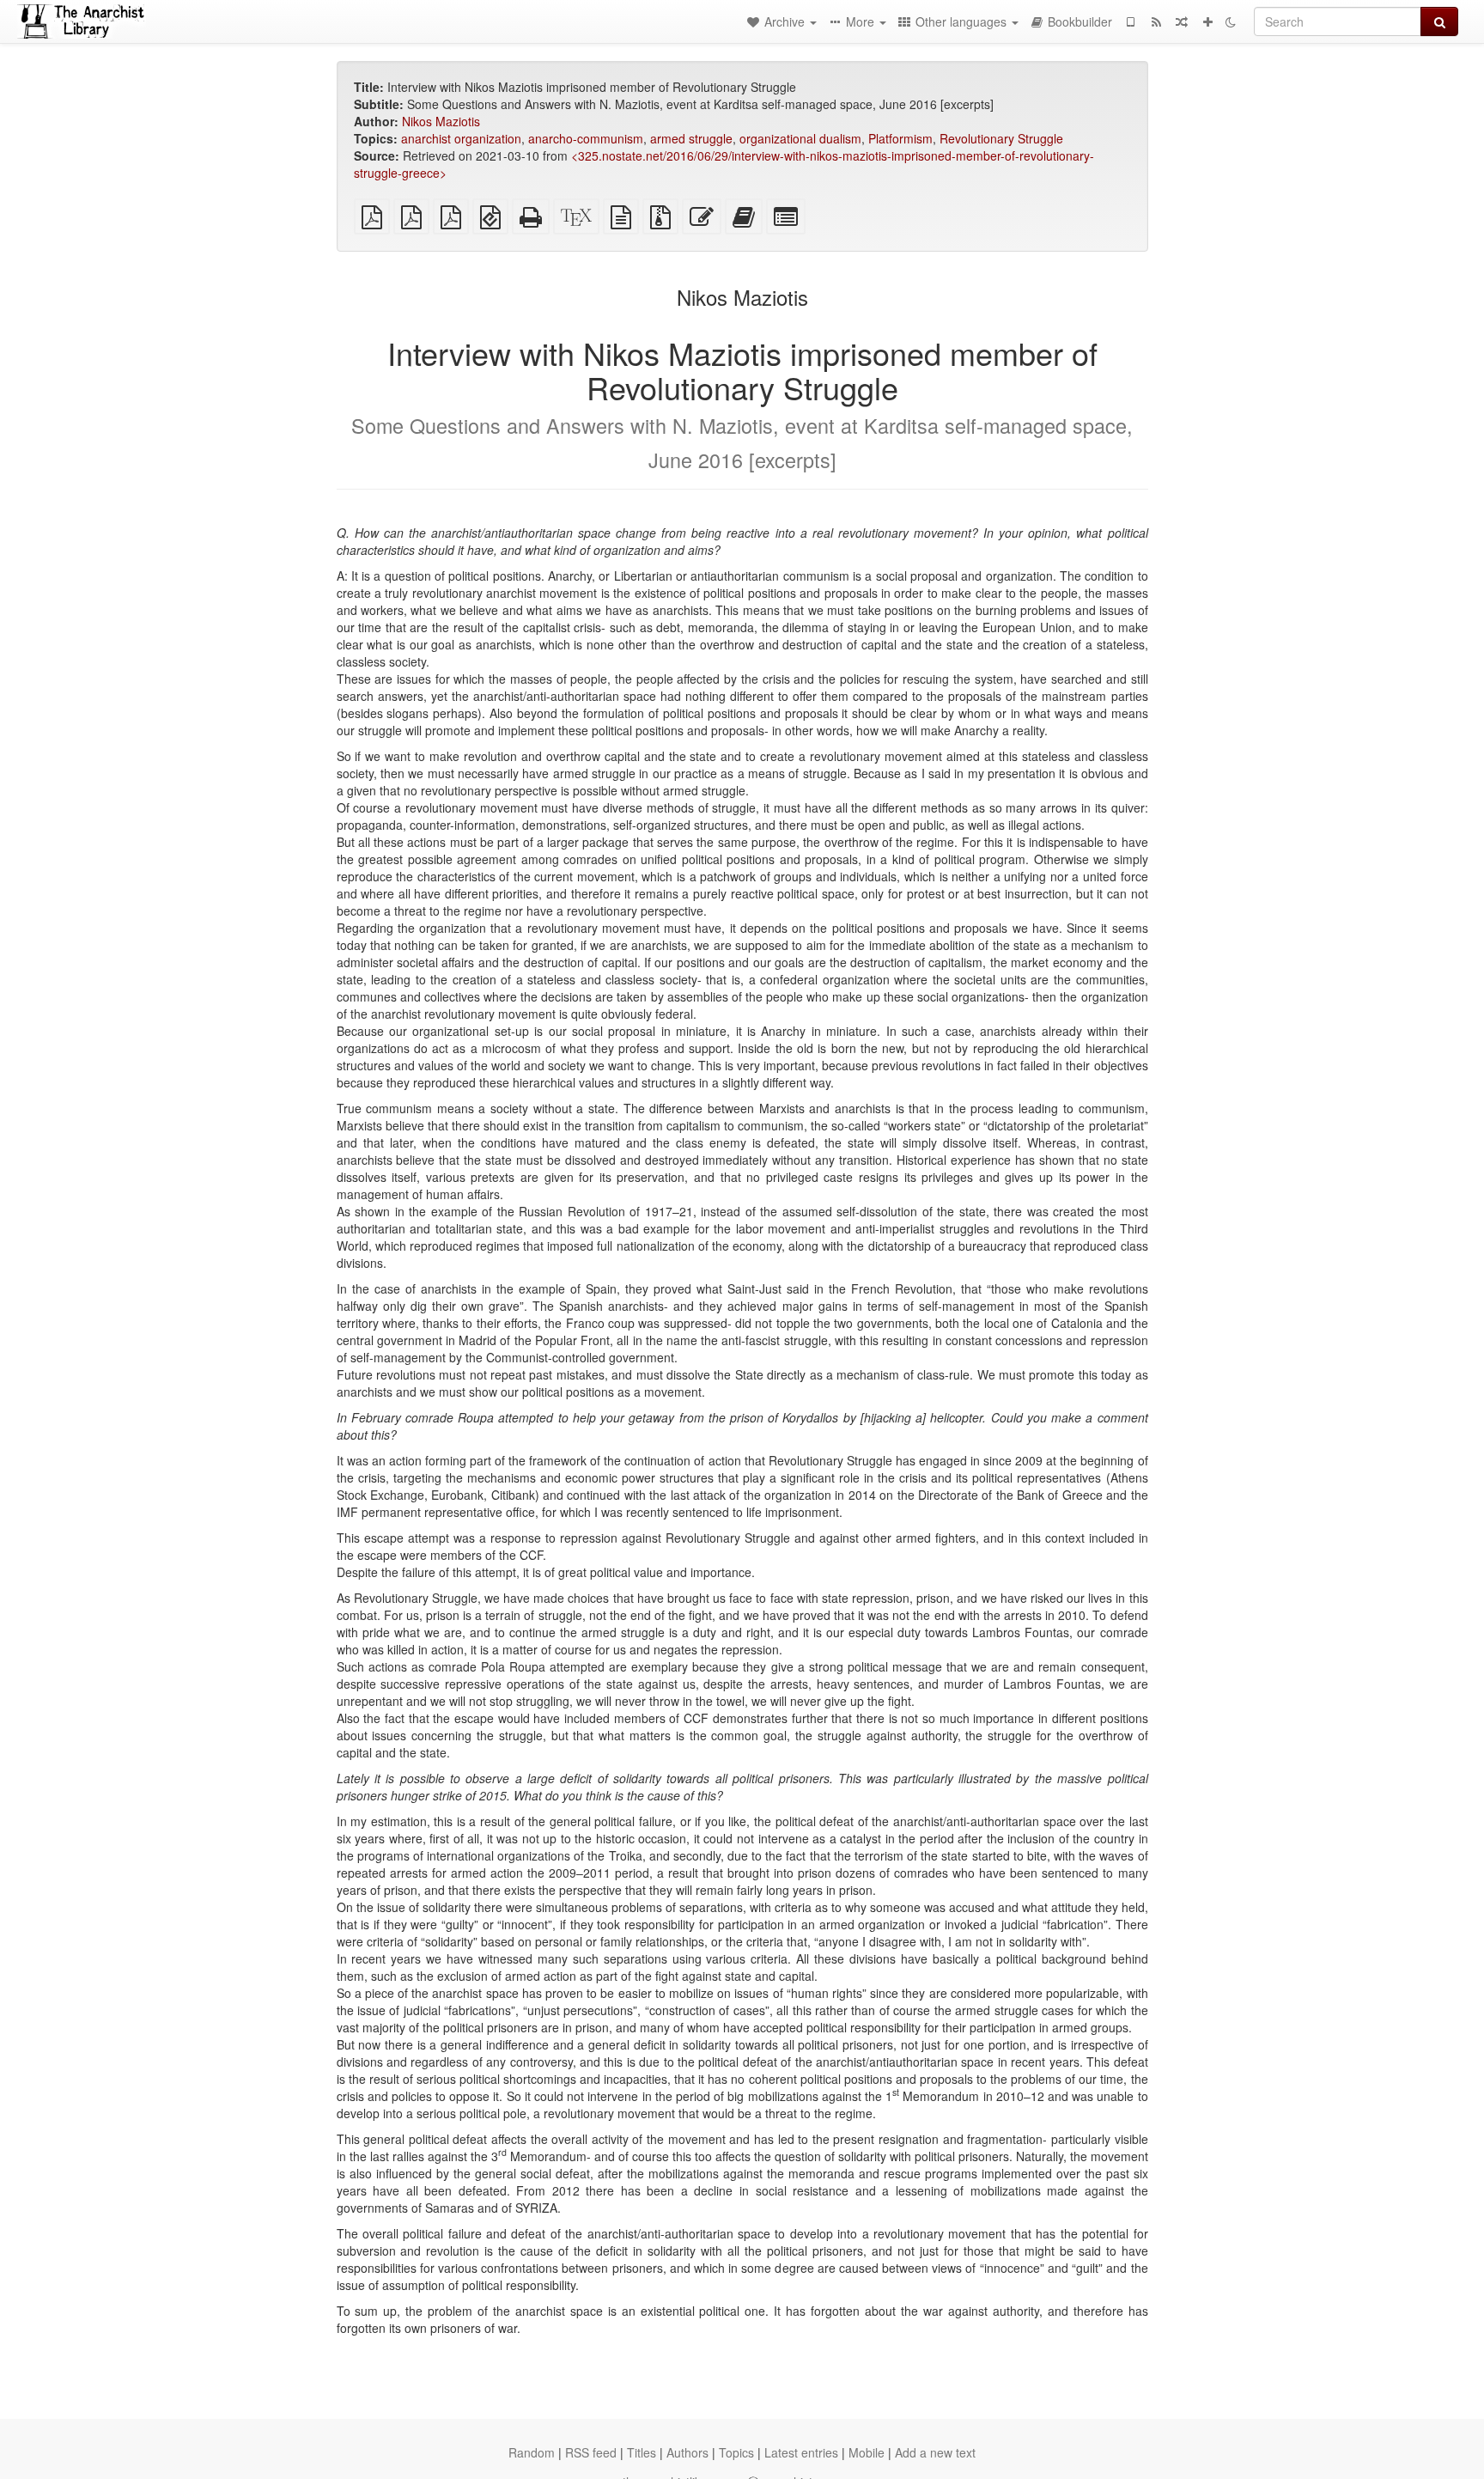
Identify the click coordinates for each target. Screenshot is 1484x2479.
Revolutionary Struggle (1001, 138)
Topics (736, 2452)
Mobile (867, 2452)
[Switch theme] (1231, 21)
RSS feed (591, 2452)
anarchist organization (461, 138)
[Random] (1182, 21)
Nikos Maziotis (441, 121)
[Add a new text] (1207, 21)
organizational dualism (800, 138)
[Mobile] (1130, 21)
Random (532, 2452)
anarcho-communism (586, 138)
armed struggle (691, 138)
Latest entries (801, 2452)
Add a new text (935, 2452)
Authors (687, 2452)
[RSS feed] (1156, 21)
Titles (642, 2452)
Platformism (900, 138)
